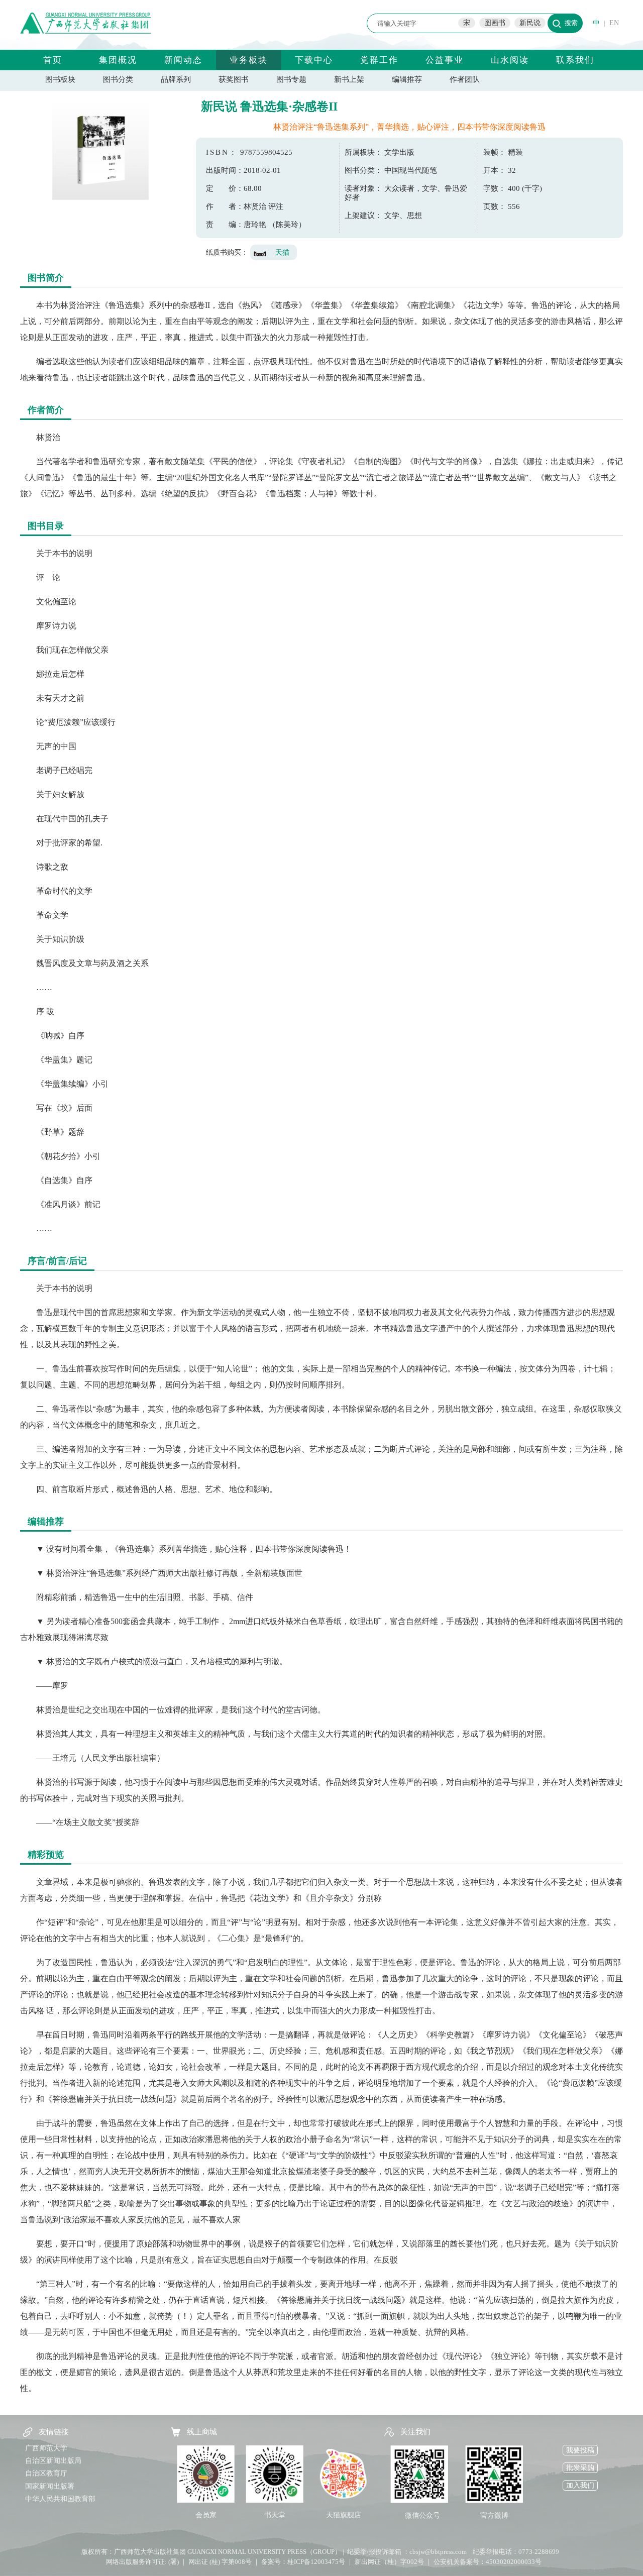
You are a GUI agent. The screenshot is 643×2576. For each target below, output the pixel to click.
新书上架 (349, 79)
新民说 (530, 23)
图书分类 (118, 79)
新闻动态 (183, 60)
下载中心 (314, 60)
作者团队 (465, 79)
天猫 (282, 252)
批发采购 (580, 2468)
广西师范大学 (46, 2448)
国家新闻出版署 (50, 2486)
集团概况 (118, 60)
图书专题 (291, 79)
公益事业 (445, 60)
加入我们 (580, 2485)
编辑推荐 (407, 79)
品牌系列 (176, 79)
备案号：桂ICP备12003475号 (303, 2562)
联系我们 (575, 60)
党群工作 (379, 60)
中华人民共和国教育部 (60, 2499)
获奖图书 (234, 79)
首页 (53, 60)
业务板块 (249, 60)
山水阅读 (510, 60)
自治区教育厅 (46, 2473)
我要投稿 (580, 2450)
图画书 (495, 23)
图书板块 (60, 79)
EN (614, 23)
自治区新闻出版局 (53, 2461)
